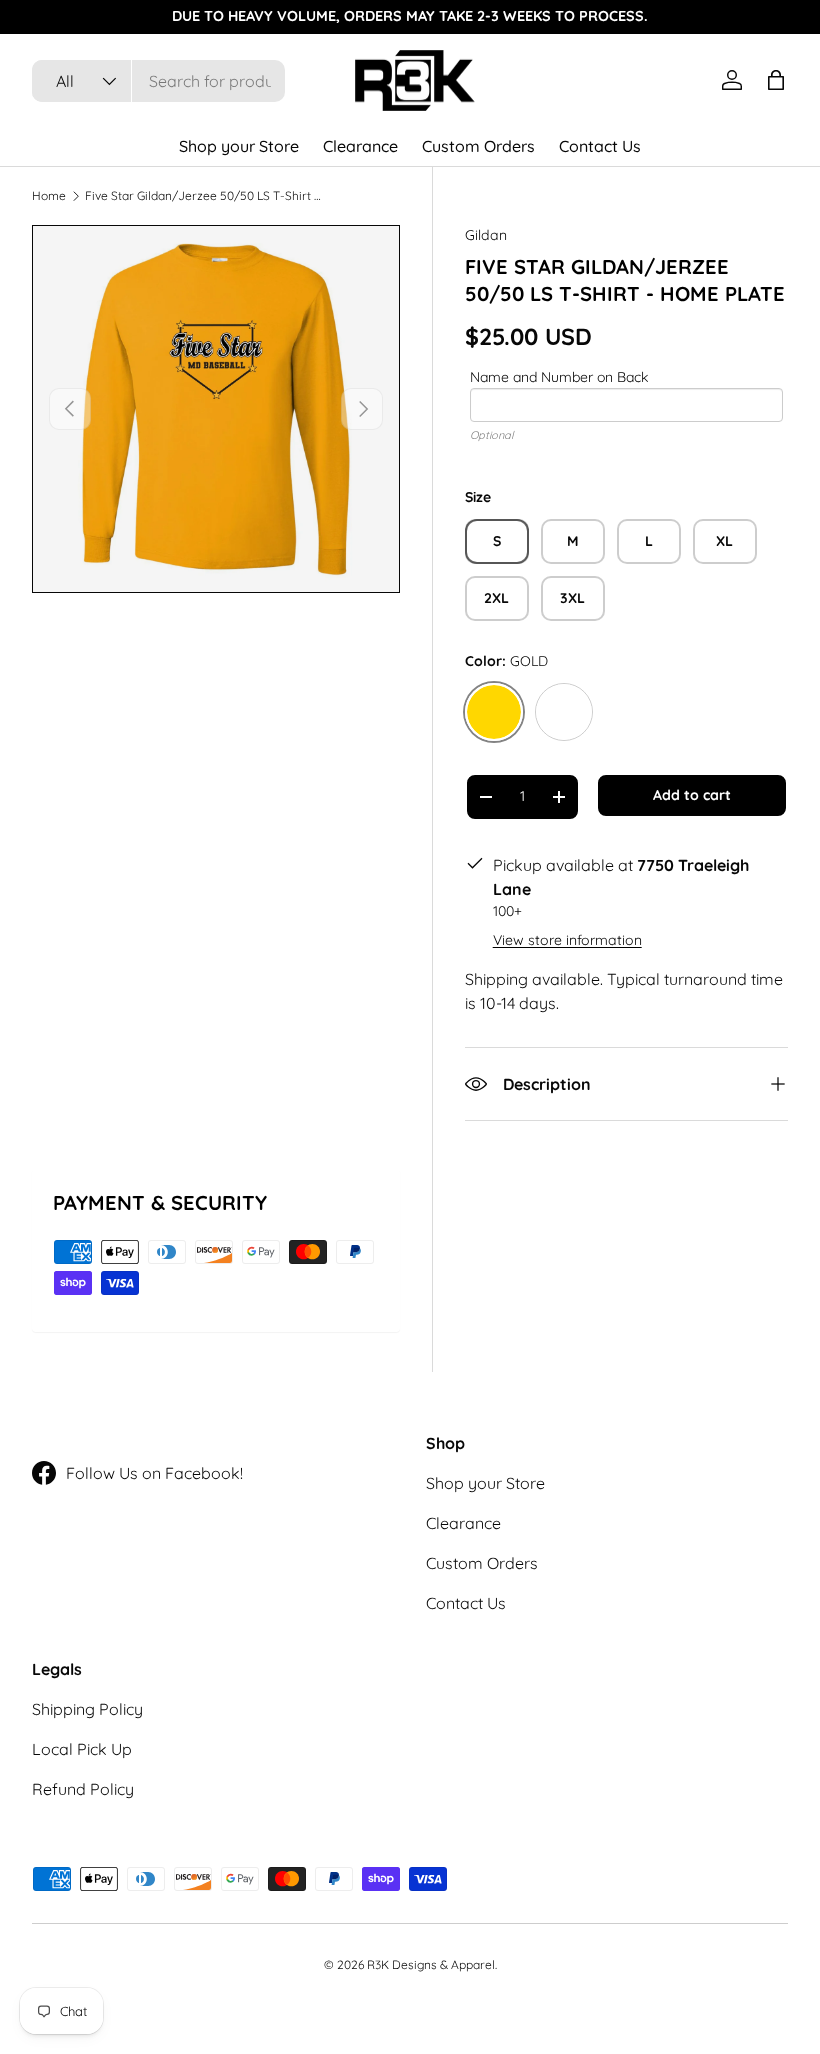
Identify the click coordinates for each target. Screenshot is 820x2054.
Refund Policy (83, 1789)
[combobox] (158, 81)
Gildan (486, 235)
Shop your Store (239, 146)
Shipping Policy (87, 1709)
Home (49, 196)
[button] (776, 80)
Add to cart (692, 795)
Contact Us (600, 146)
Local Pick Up (82, 1749)
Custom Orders (478, 146)
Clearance (360, 146)
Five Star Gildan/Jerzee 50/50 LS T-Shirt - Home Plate (205, 196)
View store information (567, 940)
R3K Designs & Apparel (431, 1964)
